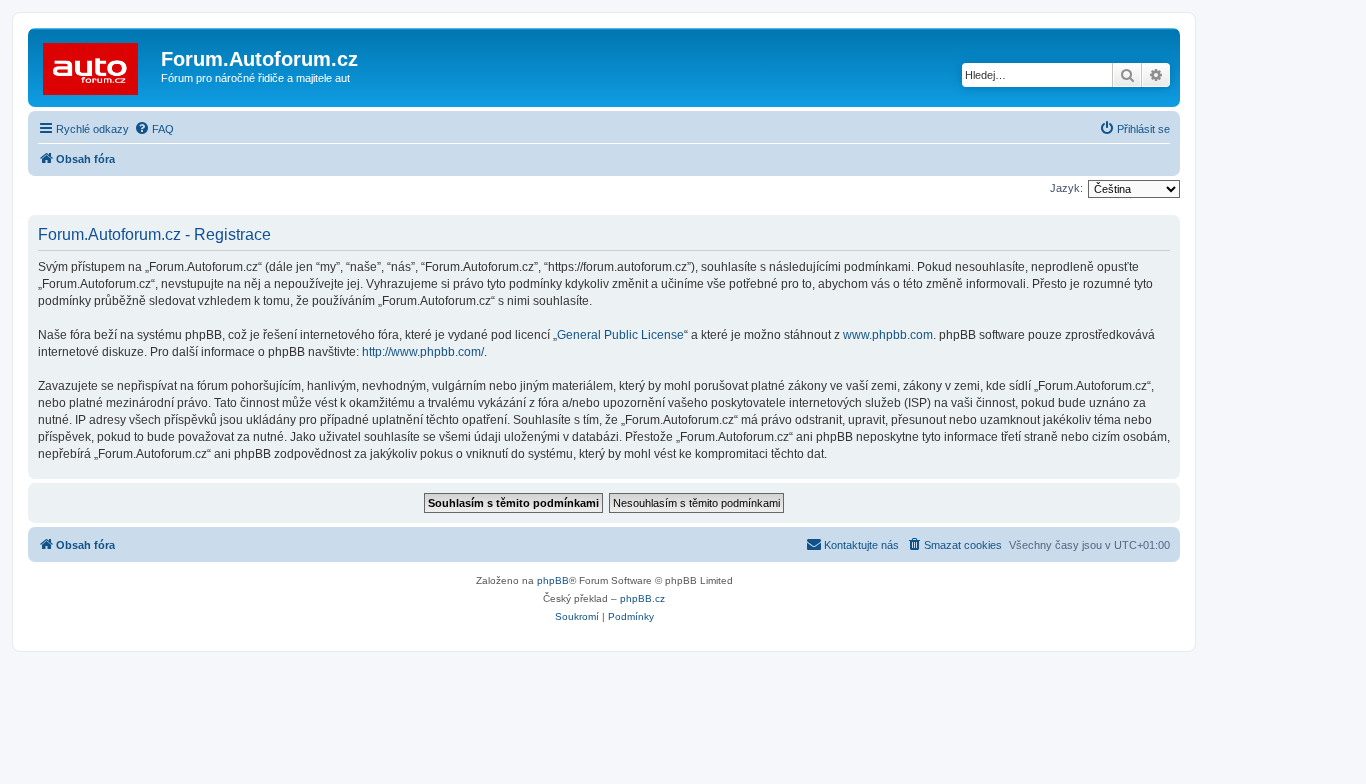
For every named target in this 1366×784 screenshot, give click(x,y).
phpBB (553, 580)
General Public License (620, 335)
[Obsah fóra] (97, 65)
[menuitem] (154, 129)
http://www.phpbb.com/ (423, 352)
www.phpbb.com (888, 335)
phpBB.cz (642, 598)
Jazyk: (1066, 188)
